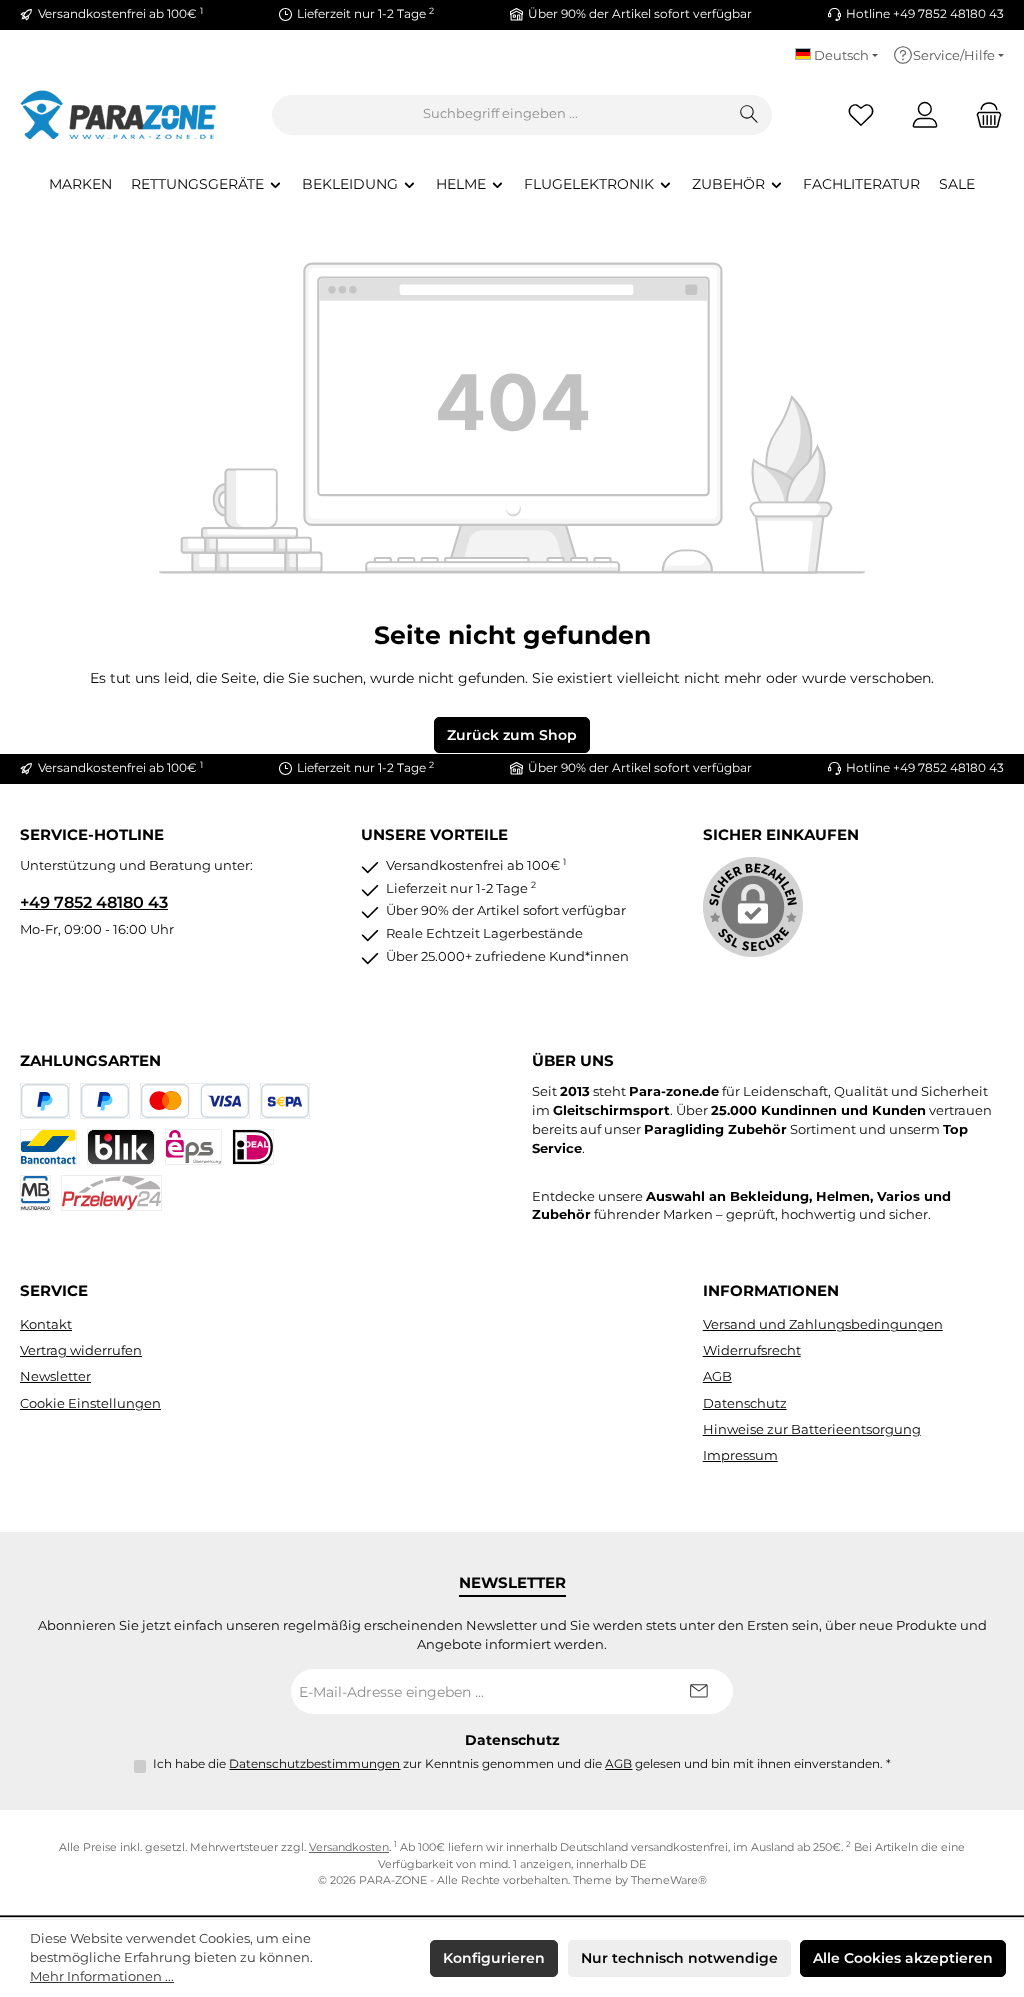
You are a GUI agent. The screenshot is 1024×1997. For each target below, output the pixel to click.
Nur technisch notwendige (679, 1958)
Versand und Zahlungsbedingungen (823, 1324)
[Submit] (698, 1691)
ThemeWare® (669, 1880)
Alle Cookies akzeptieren (903, 1958)
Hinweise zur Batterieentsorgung (812, 1429)
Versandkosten (349, 1847)
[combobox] (500, 115)
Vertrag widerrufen (81, 1350)
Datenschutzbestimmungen (314, 1764)
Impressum (740, 1455)
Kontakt (46, 1324)
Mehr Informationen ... (102, 1976)
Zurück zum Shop (512, 735)
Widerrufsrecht (752, 1350)
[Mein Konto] (925, 114)
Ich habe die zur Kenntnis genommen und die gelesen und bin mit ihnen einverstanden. (522, 1764)
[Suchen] (749, 115)
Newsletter (55, 1376)
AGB (717, 1376)
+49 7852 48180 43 (94, 902)
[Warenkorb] (983, 114)
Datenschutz (745, 1403)
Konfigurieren (494, 1958)
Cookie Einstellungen (90, 1403)
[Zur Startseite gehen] (120, 114)
